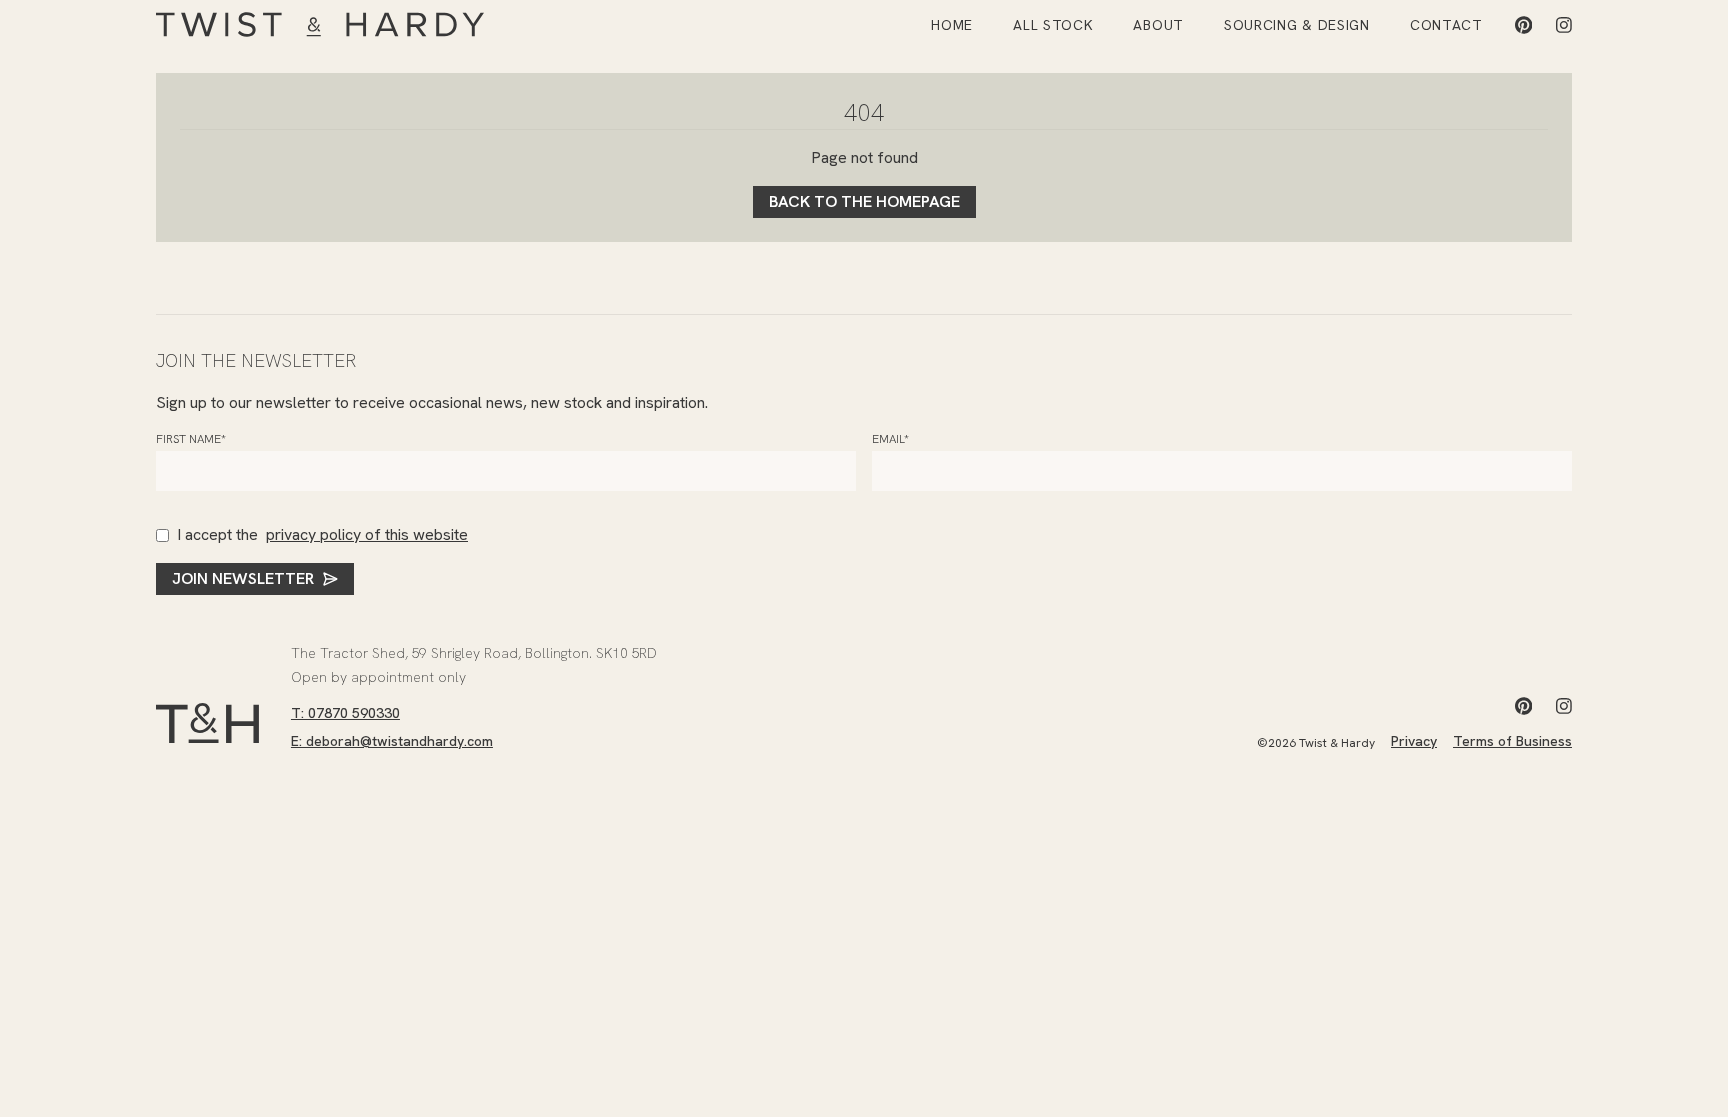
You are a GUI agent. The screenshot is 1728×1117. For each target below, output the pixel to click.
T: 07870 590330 (345, 713)
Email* (890, 439)
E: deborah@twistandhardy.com (392, 741)
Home (952, 25)
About (1158, 25)
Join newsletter (243, 578)
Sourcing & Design (1297, 25)
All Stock (1053, 25)
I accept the (322, 534)
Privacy (1414, 741)
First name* (191, 439)
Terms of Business (1512, 741)
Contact (1446, 25)
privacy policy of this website (367, 534)
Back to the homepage (864, 201)
